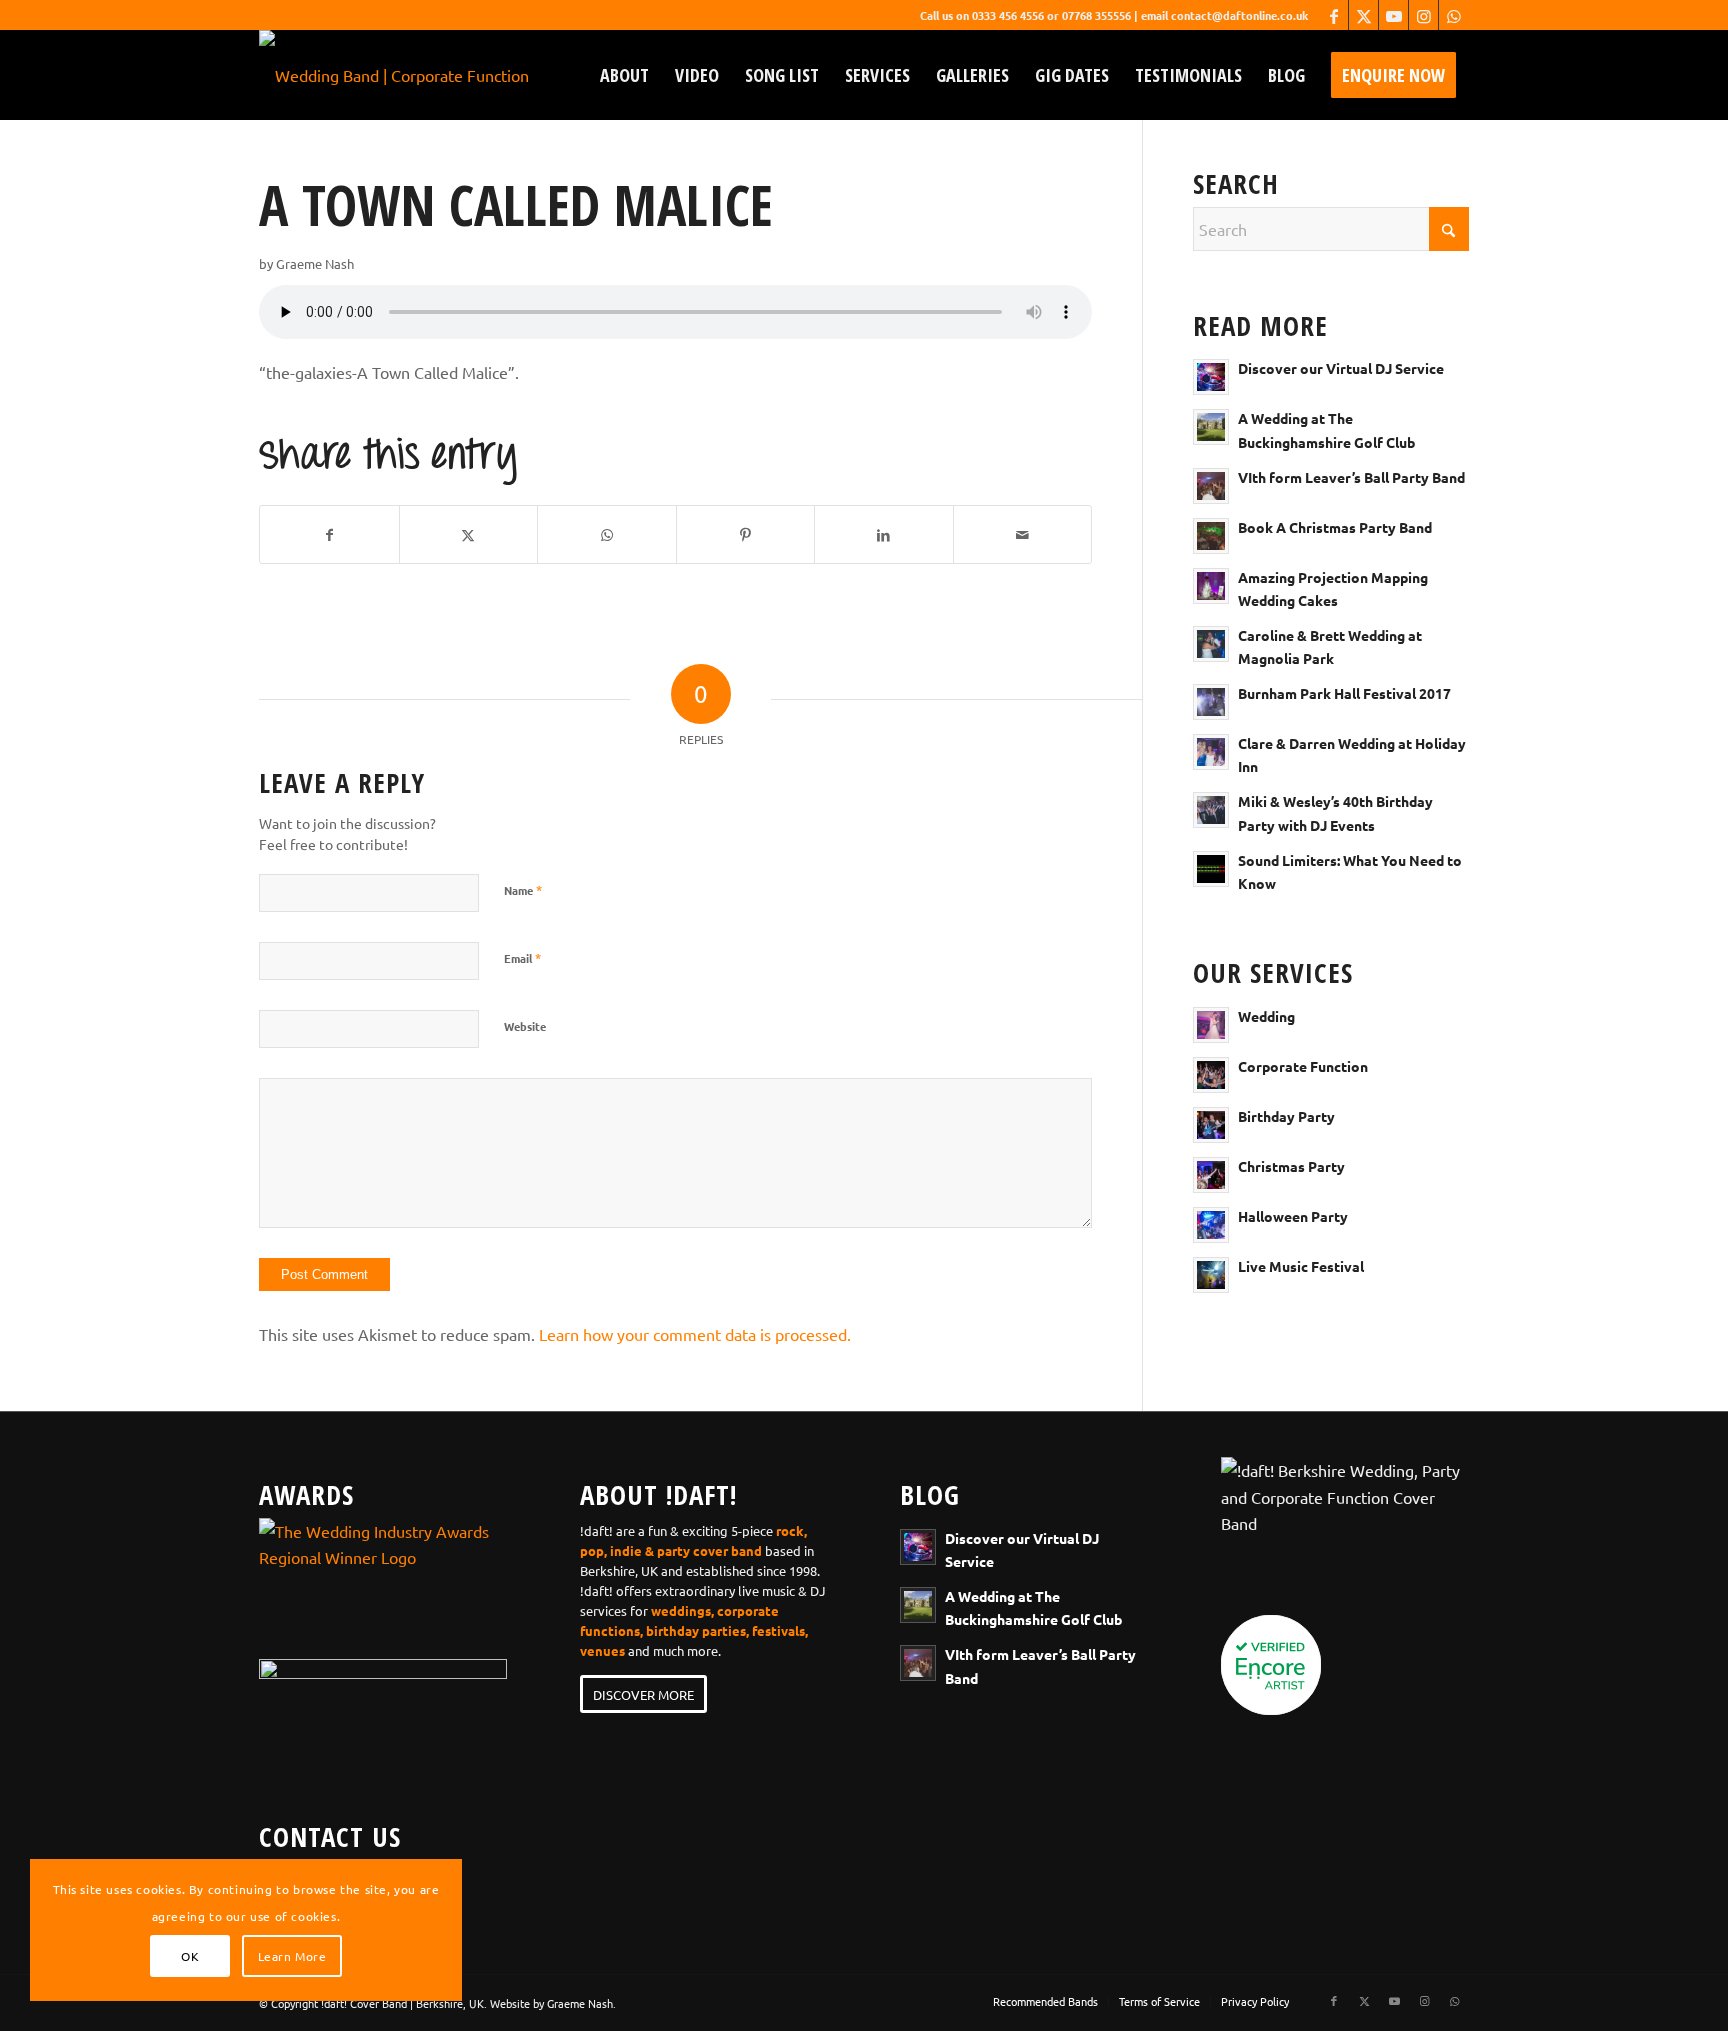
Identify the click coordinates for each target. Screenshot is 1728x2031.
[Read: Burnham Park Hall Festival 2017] (1211, 702)
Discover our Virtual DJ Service (1341, 368)
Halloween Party (1293, 1216)
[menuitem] (624, 75)
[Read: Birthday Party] (1211, 1125)
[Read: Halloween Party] (1211, 1225)
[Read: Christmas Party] (1211, 1175)
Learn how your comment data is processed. (695, 1334)
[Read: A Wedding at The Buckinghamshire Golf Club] (1211, 427)
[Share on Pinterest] (746, 534)
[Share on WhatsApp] (607, 534)
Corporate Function (1303, 1066)
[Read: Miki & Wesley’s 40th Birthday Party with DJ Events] (1211, 810)
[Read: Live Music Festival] (1211, 1275)
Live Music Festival (1301, 1266)
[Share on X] (469, 534)
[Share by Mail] (1023, 534)
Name (523, 889)
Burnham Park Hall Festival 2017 (1344, 693)
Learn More (292, 1956)
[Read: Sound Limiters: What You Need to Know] (1211, 869)
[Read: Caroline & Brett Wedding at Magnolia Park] (1211, 644)
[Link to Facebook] (1333, 15)
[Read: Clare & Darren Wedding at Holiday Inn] (1211, 752)
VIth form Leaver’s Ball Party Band (1351, 477)
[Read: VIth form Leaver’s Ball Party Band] (1211, 486)
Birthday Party (1286, 1116)
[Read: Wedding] (1211, 1025)
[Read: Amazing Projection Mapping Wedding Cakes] (1211, 586)
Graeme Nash (315, 263)
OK (190, 1956)
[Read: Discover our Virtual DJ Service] (1211, 377)
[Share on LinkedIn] (884, 534)
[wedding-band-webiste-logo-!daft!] (394, 75)
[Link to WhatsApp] (1454, 15)
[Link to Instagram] (1423, 15)
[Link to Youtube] (1393, 15)
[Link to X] (1363, 15)
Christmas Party (1291, 1166)
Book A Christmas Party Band (1335, 527)
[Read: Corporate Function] (1211, 1075)
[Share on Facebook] (329, 534)
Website (525, 1026)
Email (522, 957)
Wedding (1266, 1016)
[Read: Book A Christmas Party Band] (1211, 536)
